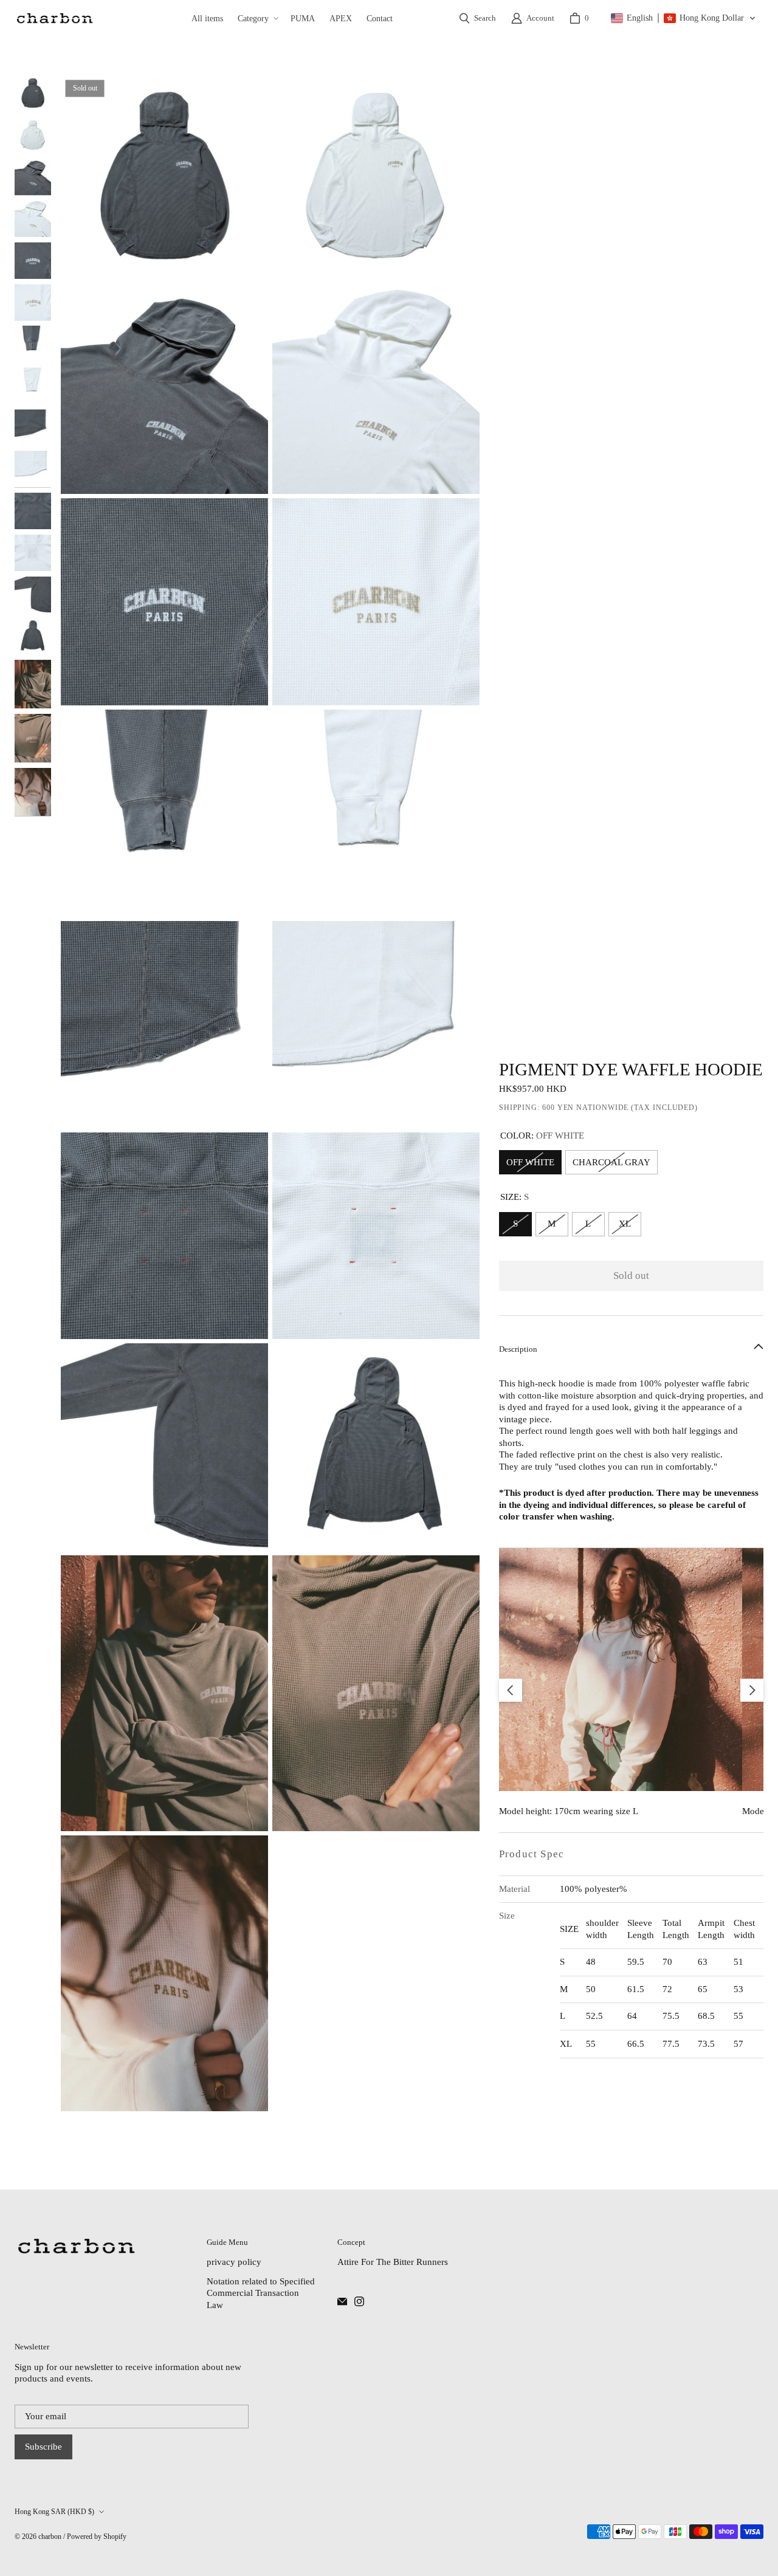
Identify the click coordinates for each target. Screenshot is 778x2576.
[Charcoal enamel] (342, 2301)
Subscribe (43, 2447)
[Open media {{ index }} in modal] (164, 179)
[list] (270, 1094)
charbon (50, 2537)
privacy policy (234, 2262)
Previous (511, 1690)
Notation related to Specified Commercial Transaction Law (261, 2293)
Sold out (631, 1276)
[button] (257, 18)
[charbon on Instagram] (359, 2301)
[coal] (54, 18)
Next (752, 1690)
